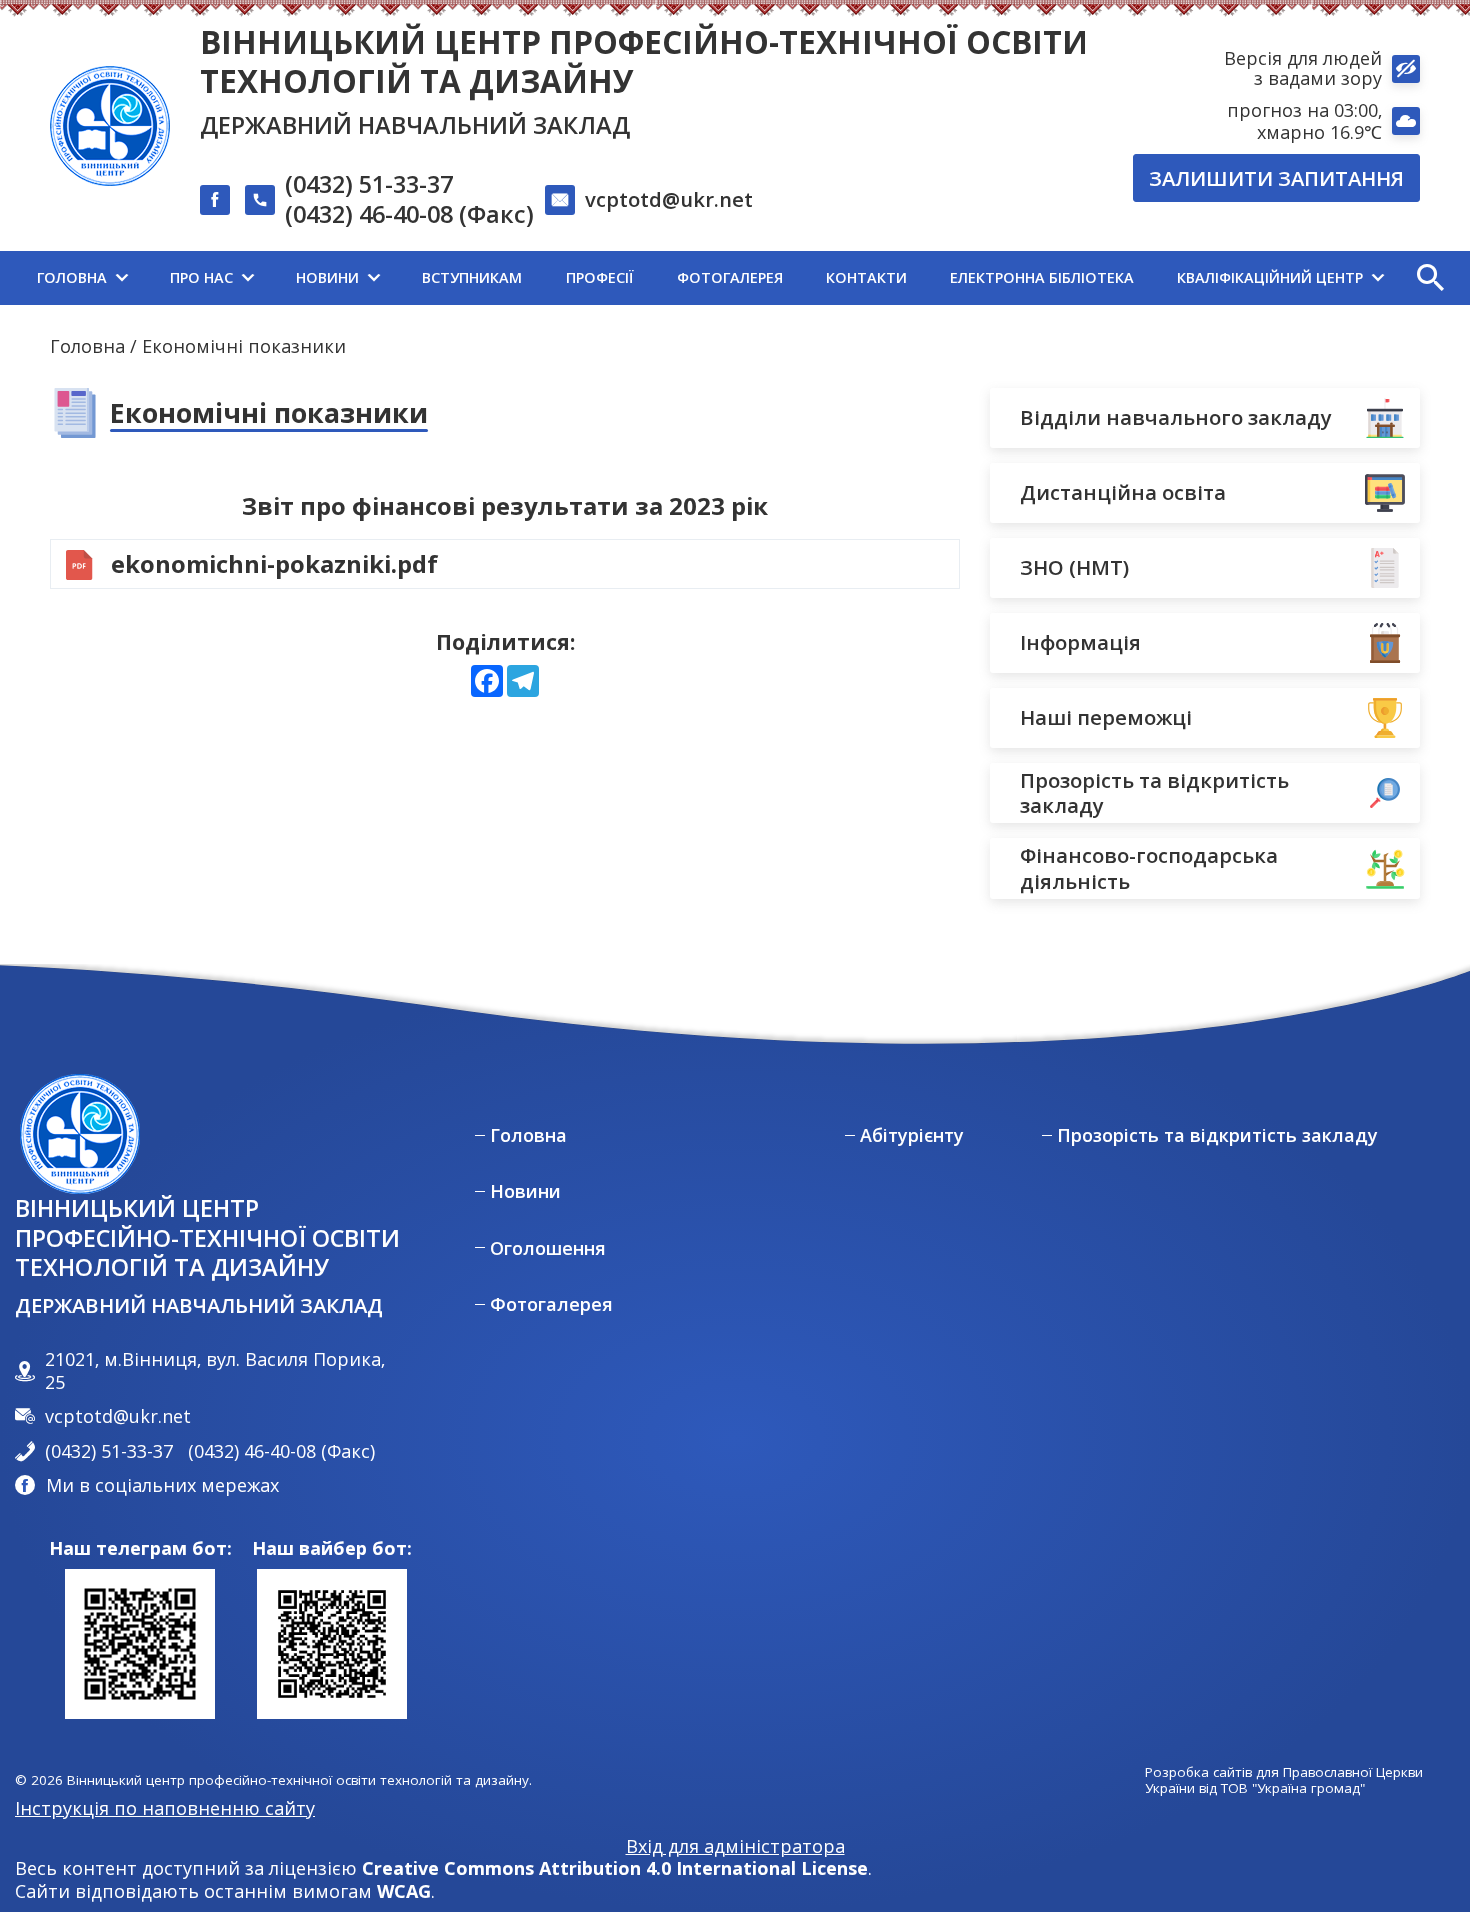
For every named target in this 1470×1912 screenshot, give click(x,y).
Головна (87, 346)
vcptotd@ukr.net (669, 199)
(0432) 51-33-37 (369, 185)
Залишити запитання (1276, 178)
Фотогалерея (551, 1304)
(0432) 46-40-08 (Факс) (409, 215)
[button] (1430, 278)
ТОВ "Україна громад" (1293, 1788)
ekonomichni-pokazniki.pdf (274, 563)
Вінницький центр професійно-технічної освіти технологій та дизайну (644, 61)
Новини (525, 1191)
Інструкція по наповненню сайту (165, 1808)
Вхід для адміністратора (735, 1846)
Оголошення (548, 1248)
